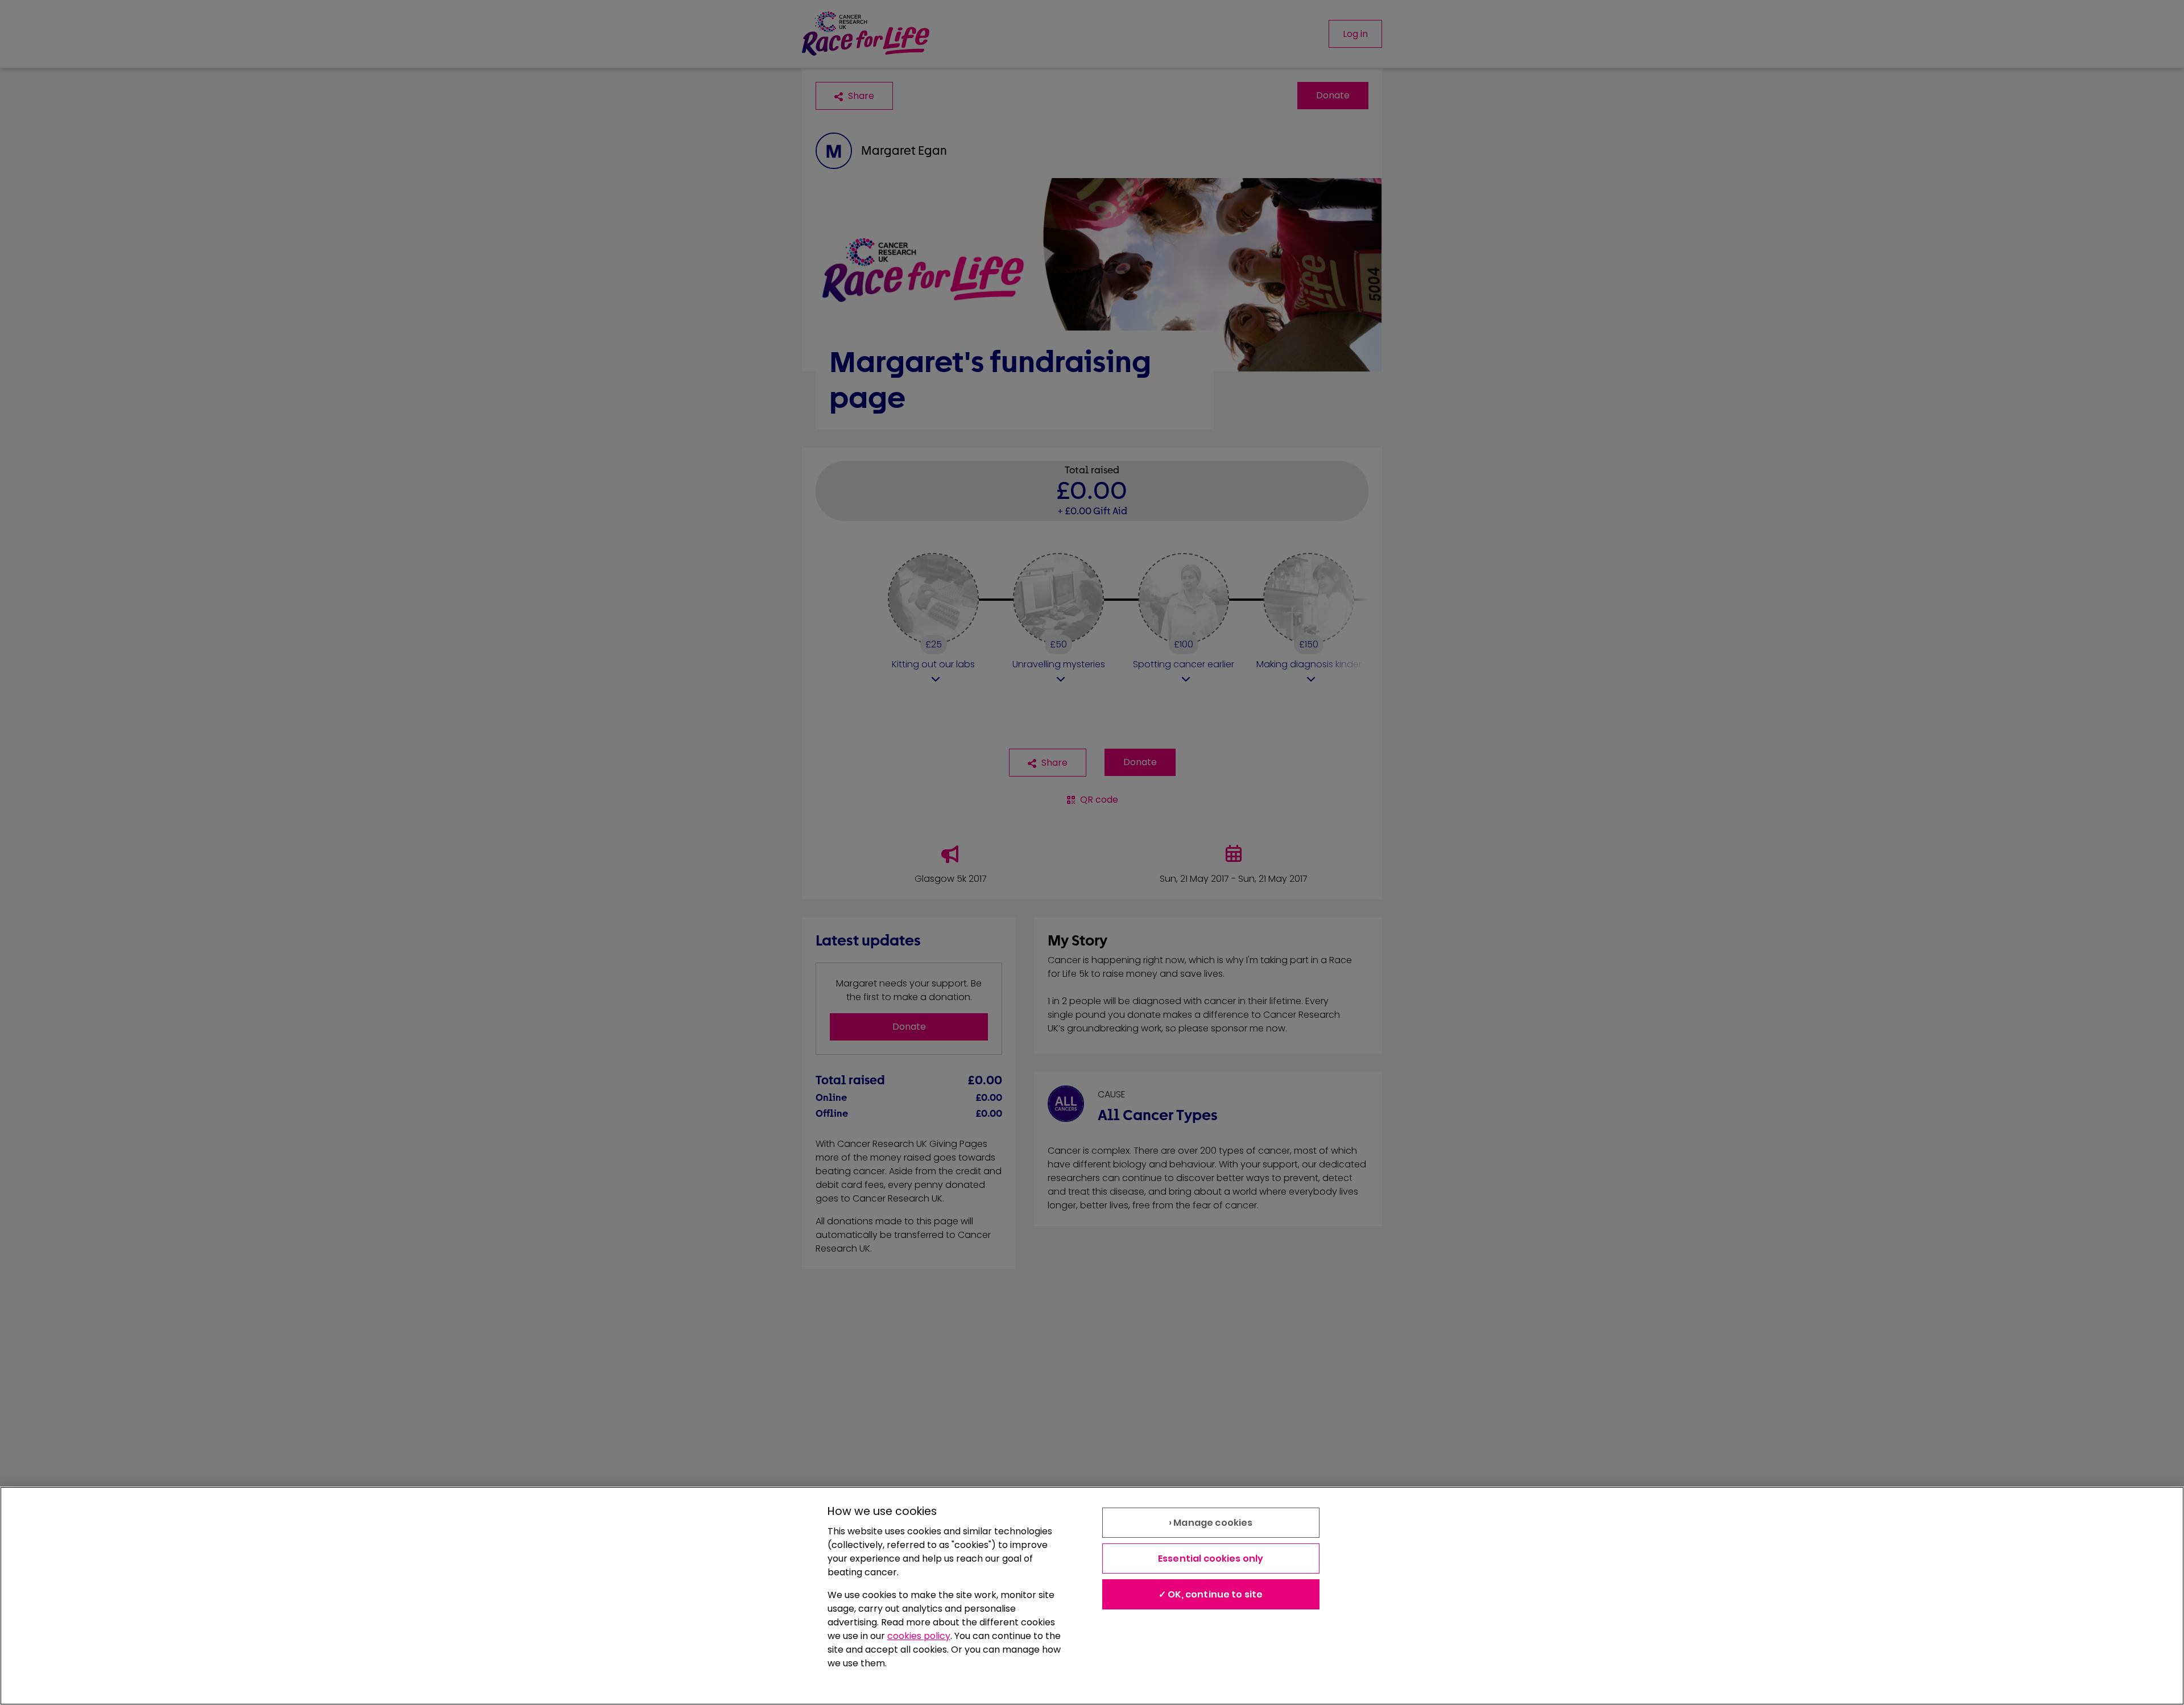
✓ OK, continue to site (1211, 1594)
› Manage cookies (1211, 1523)
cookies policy (919, 1636)
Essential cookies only (1211, 1559)
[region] (1092, 1596)
